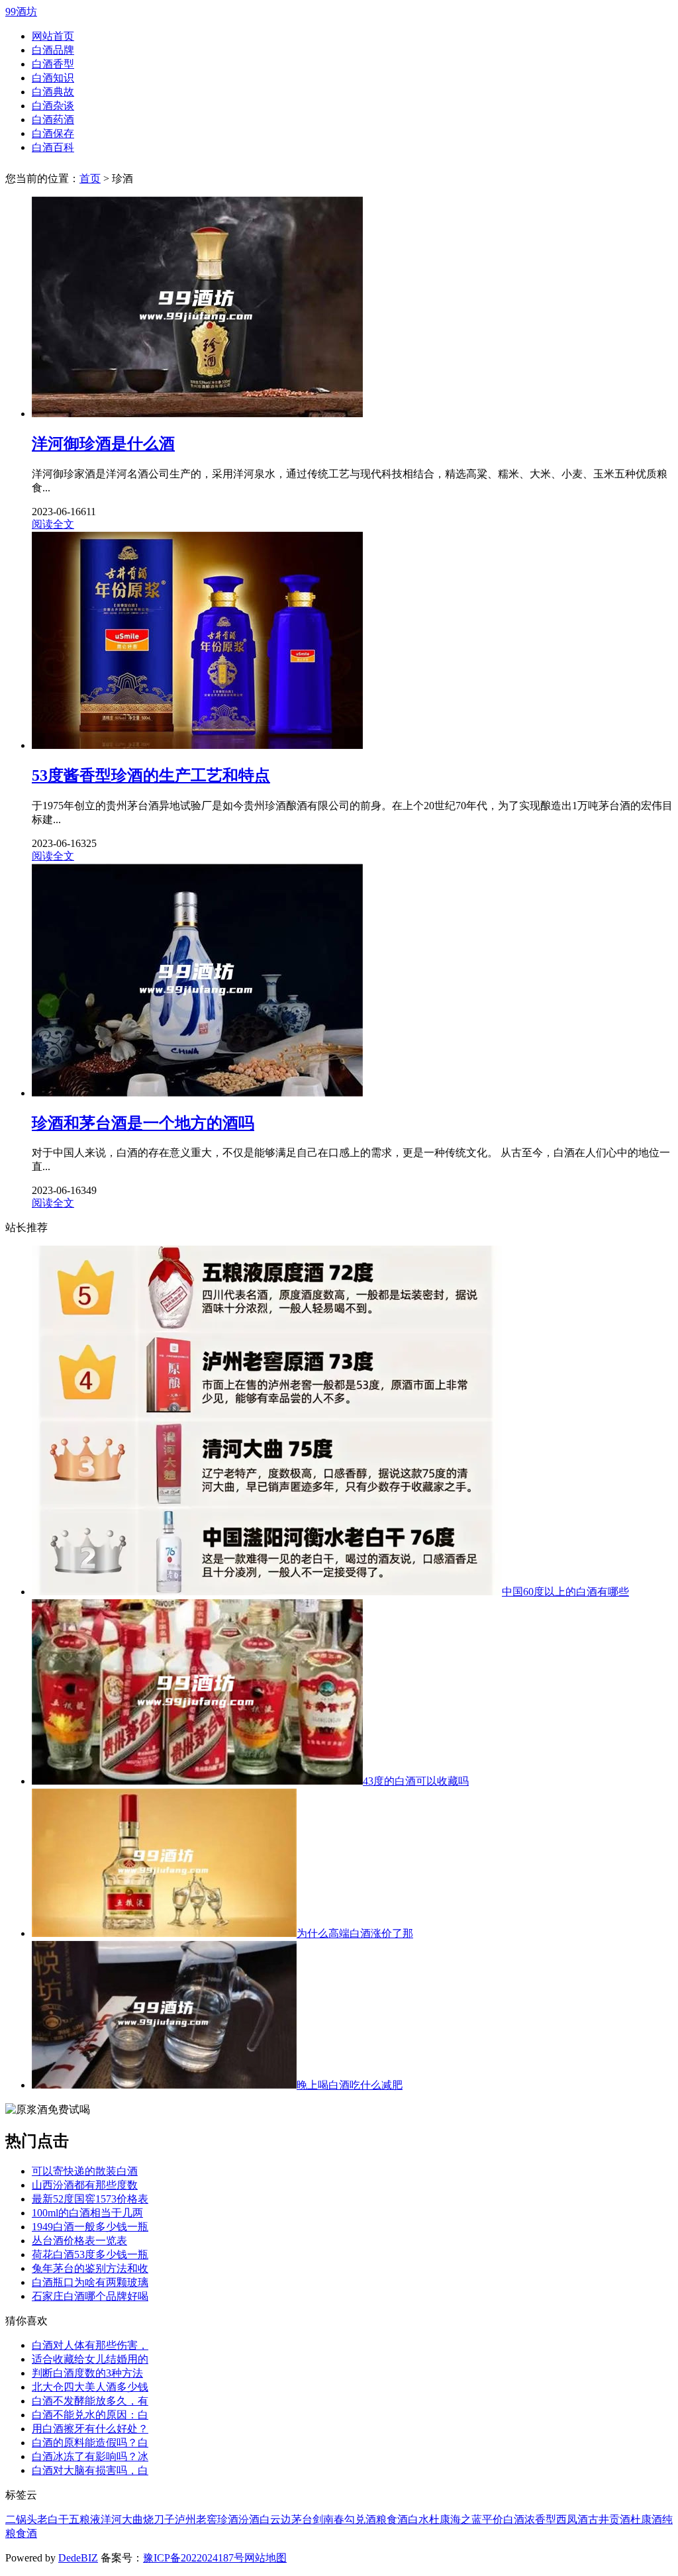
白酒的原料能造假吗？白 (90, 2443)
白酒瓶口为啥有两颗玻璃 (90, 2282)
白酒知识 (53, 78)
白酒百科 (53, 147)
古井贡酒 (609, 2519)
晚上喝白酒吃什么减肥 (350, 2085)
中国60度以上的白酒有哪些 (565, 1592)
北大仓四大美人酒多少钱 (90, 2387)
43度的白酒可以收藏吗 (416, 1781)
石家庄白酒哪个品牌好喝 (90, 2296)
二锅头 (21, 2519)
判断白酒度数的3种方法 (87, 2373)
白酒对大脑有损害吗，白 (90, 2470)
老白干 (53, 2519)
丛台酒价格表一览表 (79, 2241)
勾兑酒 (360, 2519)
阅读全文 (53, 524)
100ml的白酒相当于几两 (87, 2213)
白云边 (275, 2519)
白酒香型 (53, 64)
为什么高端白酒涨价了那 (355, 1933)
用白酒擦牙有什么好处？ (90, 2429)
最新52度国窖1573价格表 (90, 2199)
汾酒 (249, 2519)
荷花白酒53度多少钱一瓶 (90, 2254)
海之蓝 (466, 2519)
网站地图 (266, 2558)
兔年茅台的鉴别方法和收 (90, 2268)
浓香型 (540, 2519)
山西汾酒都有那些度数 (85, 2185)
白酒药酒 (53, 120)
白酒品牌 (53, 50)
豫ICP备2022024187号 (194, 2558)
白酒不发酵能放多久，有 (90, 2401)
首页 (90, 178)
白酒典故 (53, 92)
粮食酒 (392, 2519)
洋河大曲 (122, 2519)
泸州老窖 (196, 2519)
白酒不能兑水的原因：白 (90, 2415)
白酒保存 (53, 133)
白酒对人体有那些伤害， (90, 2345)
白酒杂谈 (53, 106)
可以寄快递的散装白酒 (85, 2171)
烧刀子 (159, 2519)
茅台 (302, 2519)
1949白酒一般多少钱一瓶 (90, 2227)
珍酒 (228, 2519)
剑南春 (328, 2519)
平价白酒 (503, 2519)
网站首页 (53, 36)
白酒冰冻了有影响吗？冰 (90, 2456)
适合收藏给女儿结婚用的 (90, 2359)
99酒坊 (21, 12)
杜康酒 (646, 2519)
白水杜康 (429, 2519)
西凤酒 (572, 2519)
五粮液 (85, 2519)
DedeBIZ (78, 2558)
